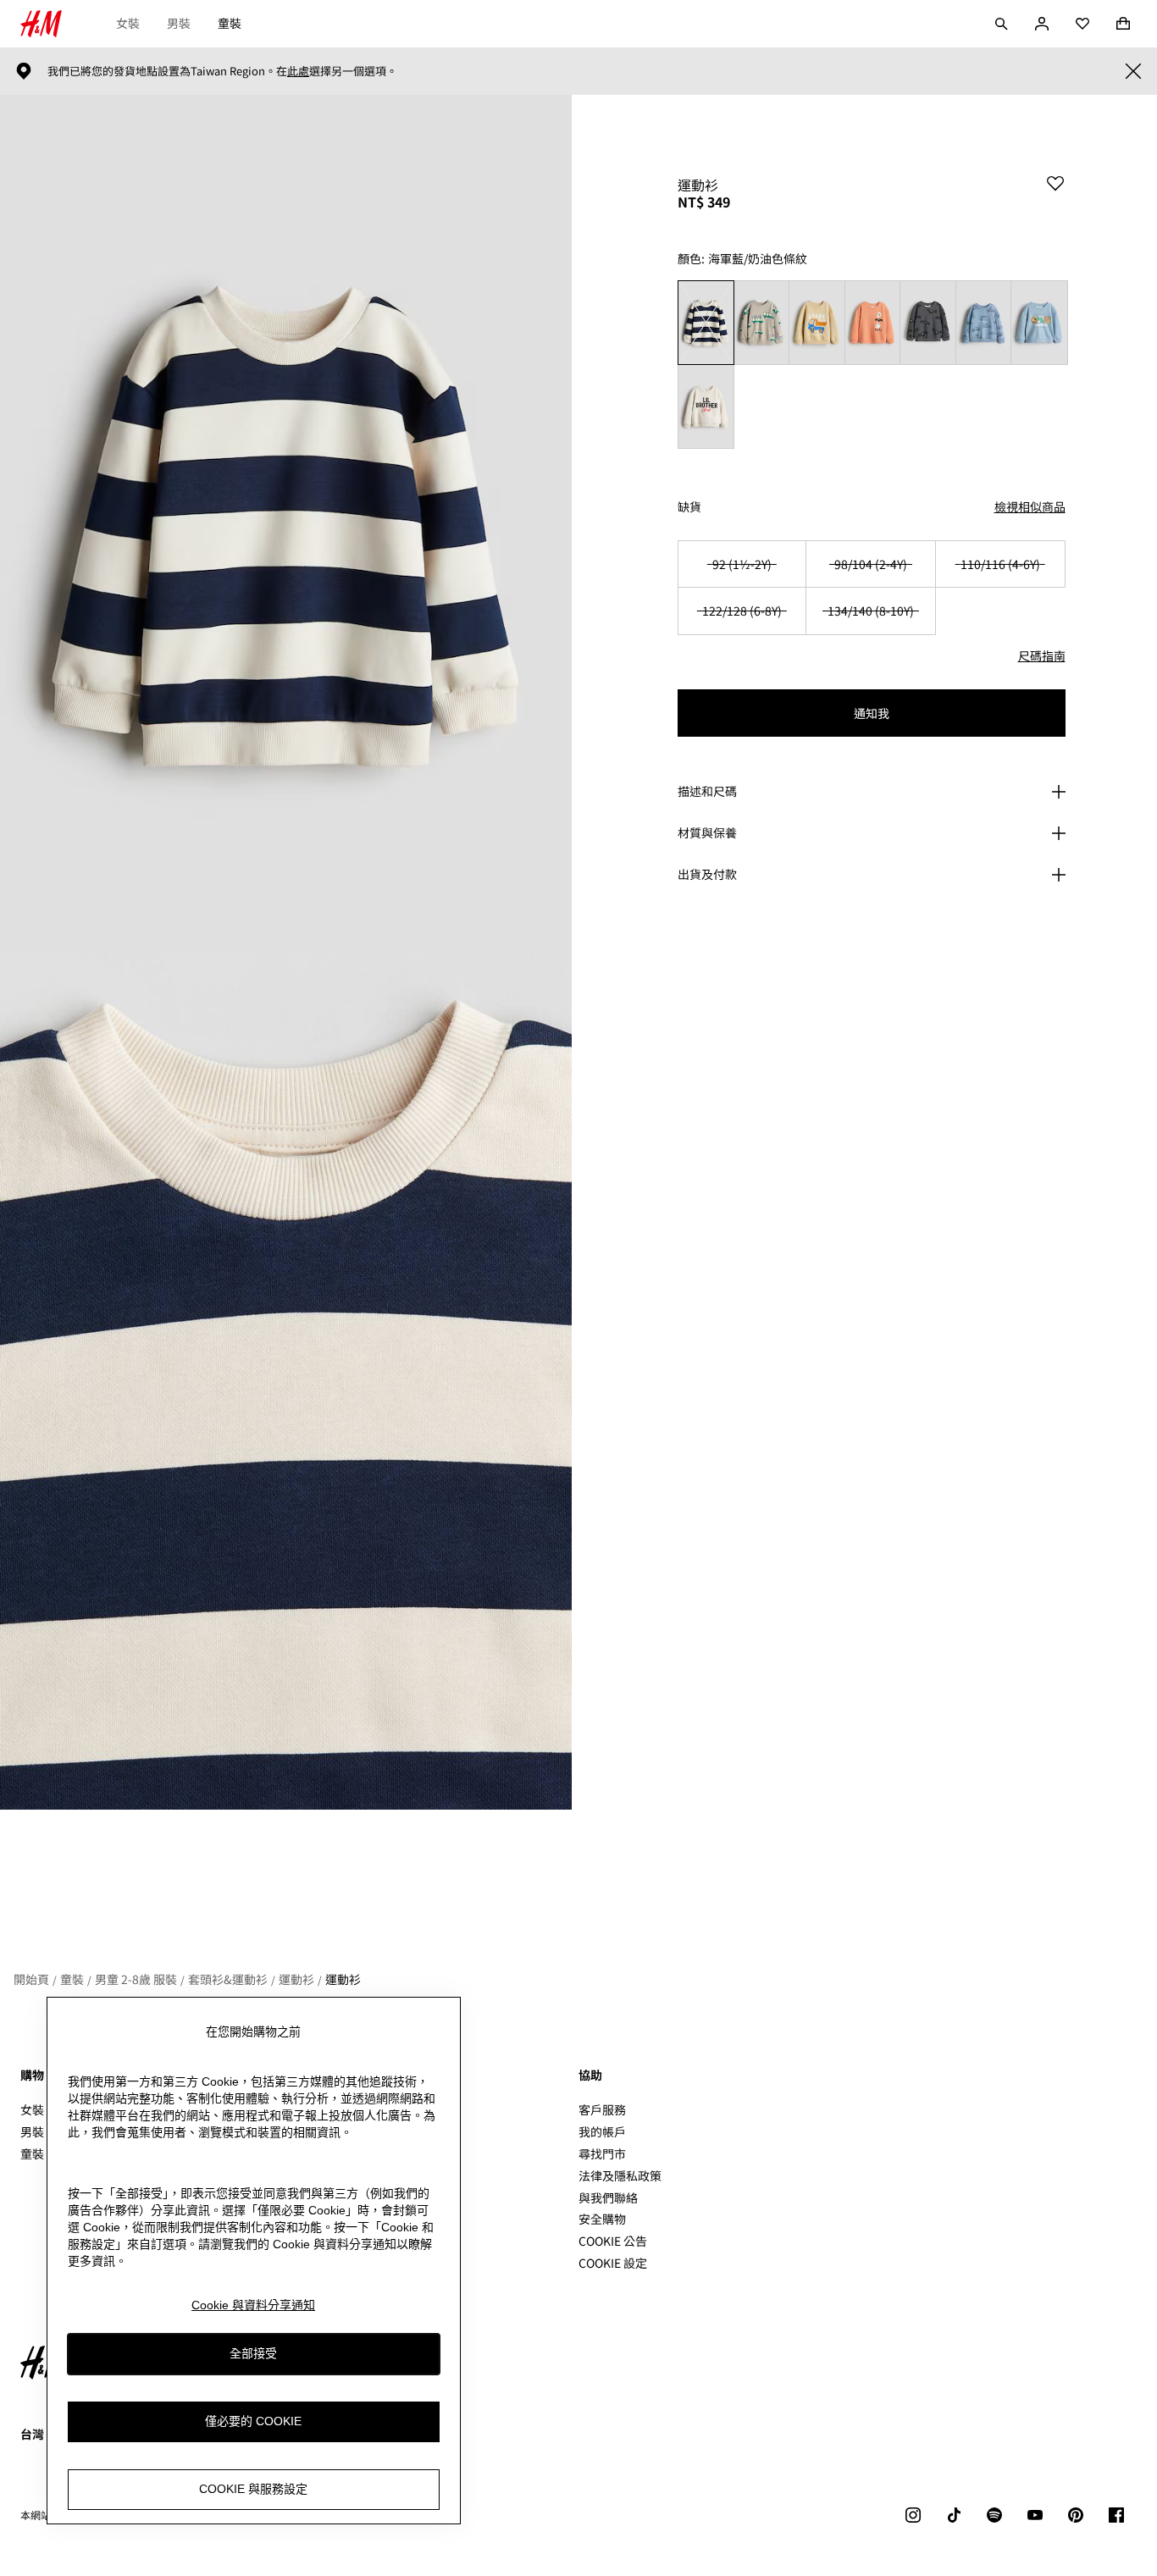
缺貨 (689, 507)
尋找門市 (602, 2153)
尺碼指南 (1042, 655)
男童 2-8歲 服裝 (136, 1979)
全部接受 (253, 2354)
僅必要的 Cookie (253, 2422)
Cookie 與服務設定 (253, 2490)
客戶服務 (602, 2109)
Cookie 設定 (613, 2263)
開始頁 (31, 1979)
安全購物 (602, 2219)
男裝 (179, 23)
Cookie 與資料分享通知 (253, 2305)
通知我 (872, 713)
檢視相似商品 (1030, 506)
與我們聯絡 (608, 2197)
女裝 (128, 23)
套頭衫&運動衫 (228, 1979)
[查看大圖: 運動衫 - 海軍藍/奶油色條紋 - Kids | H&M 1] (286, 524)
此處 (298, 71)
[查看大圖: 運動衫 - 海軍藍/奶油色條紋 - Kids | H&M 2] (286, 1382)
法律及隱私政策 (620, 2175)
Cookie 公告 (613, 2241)
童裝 (230, 23)
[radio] (706, 322)
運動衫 (296, 1979)
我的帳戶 (602, 2131)
